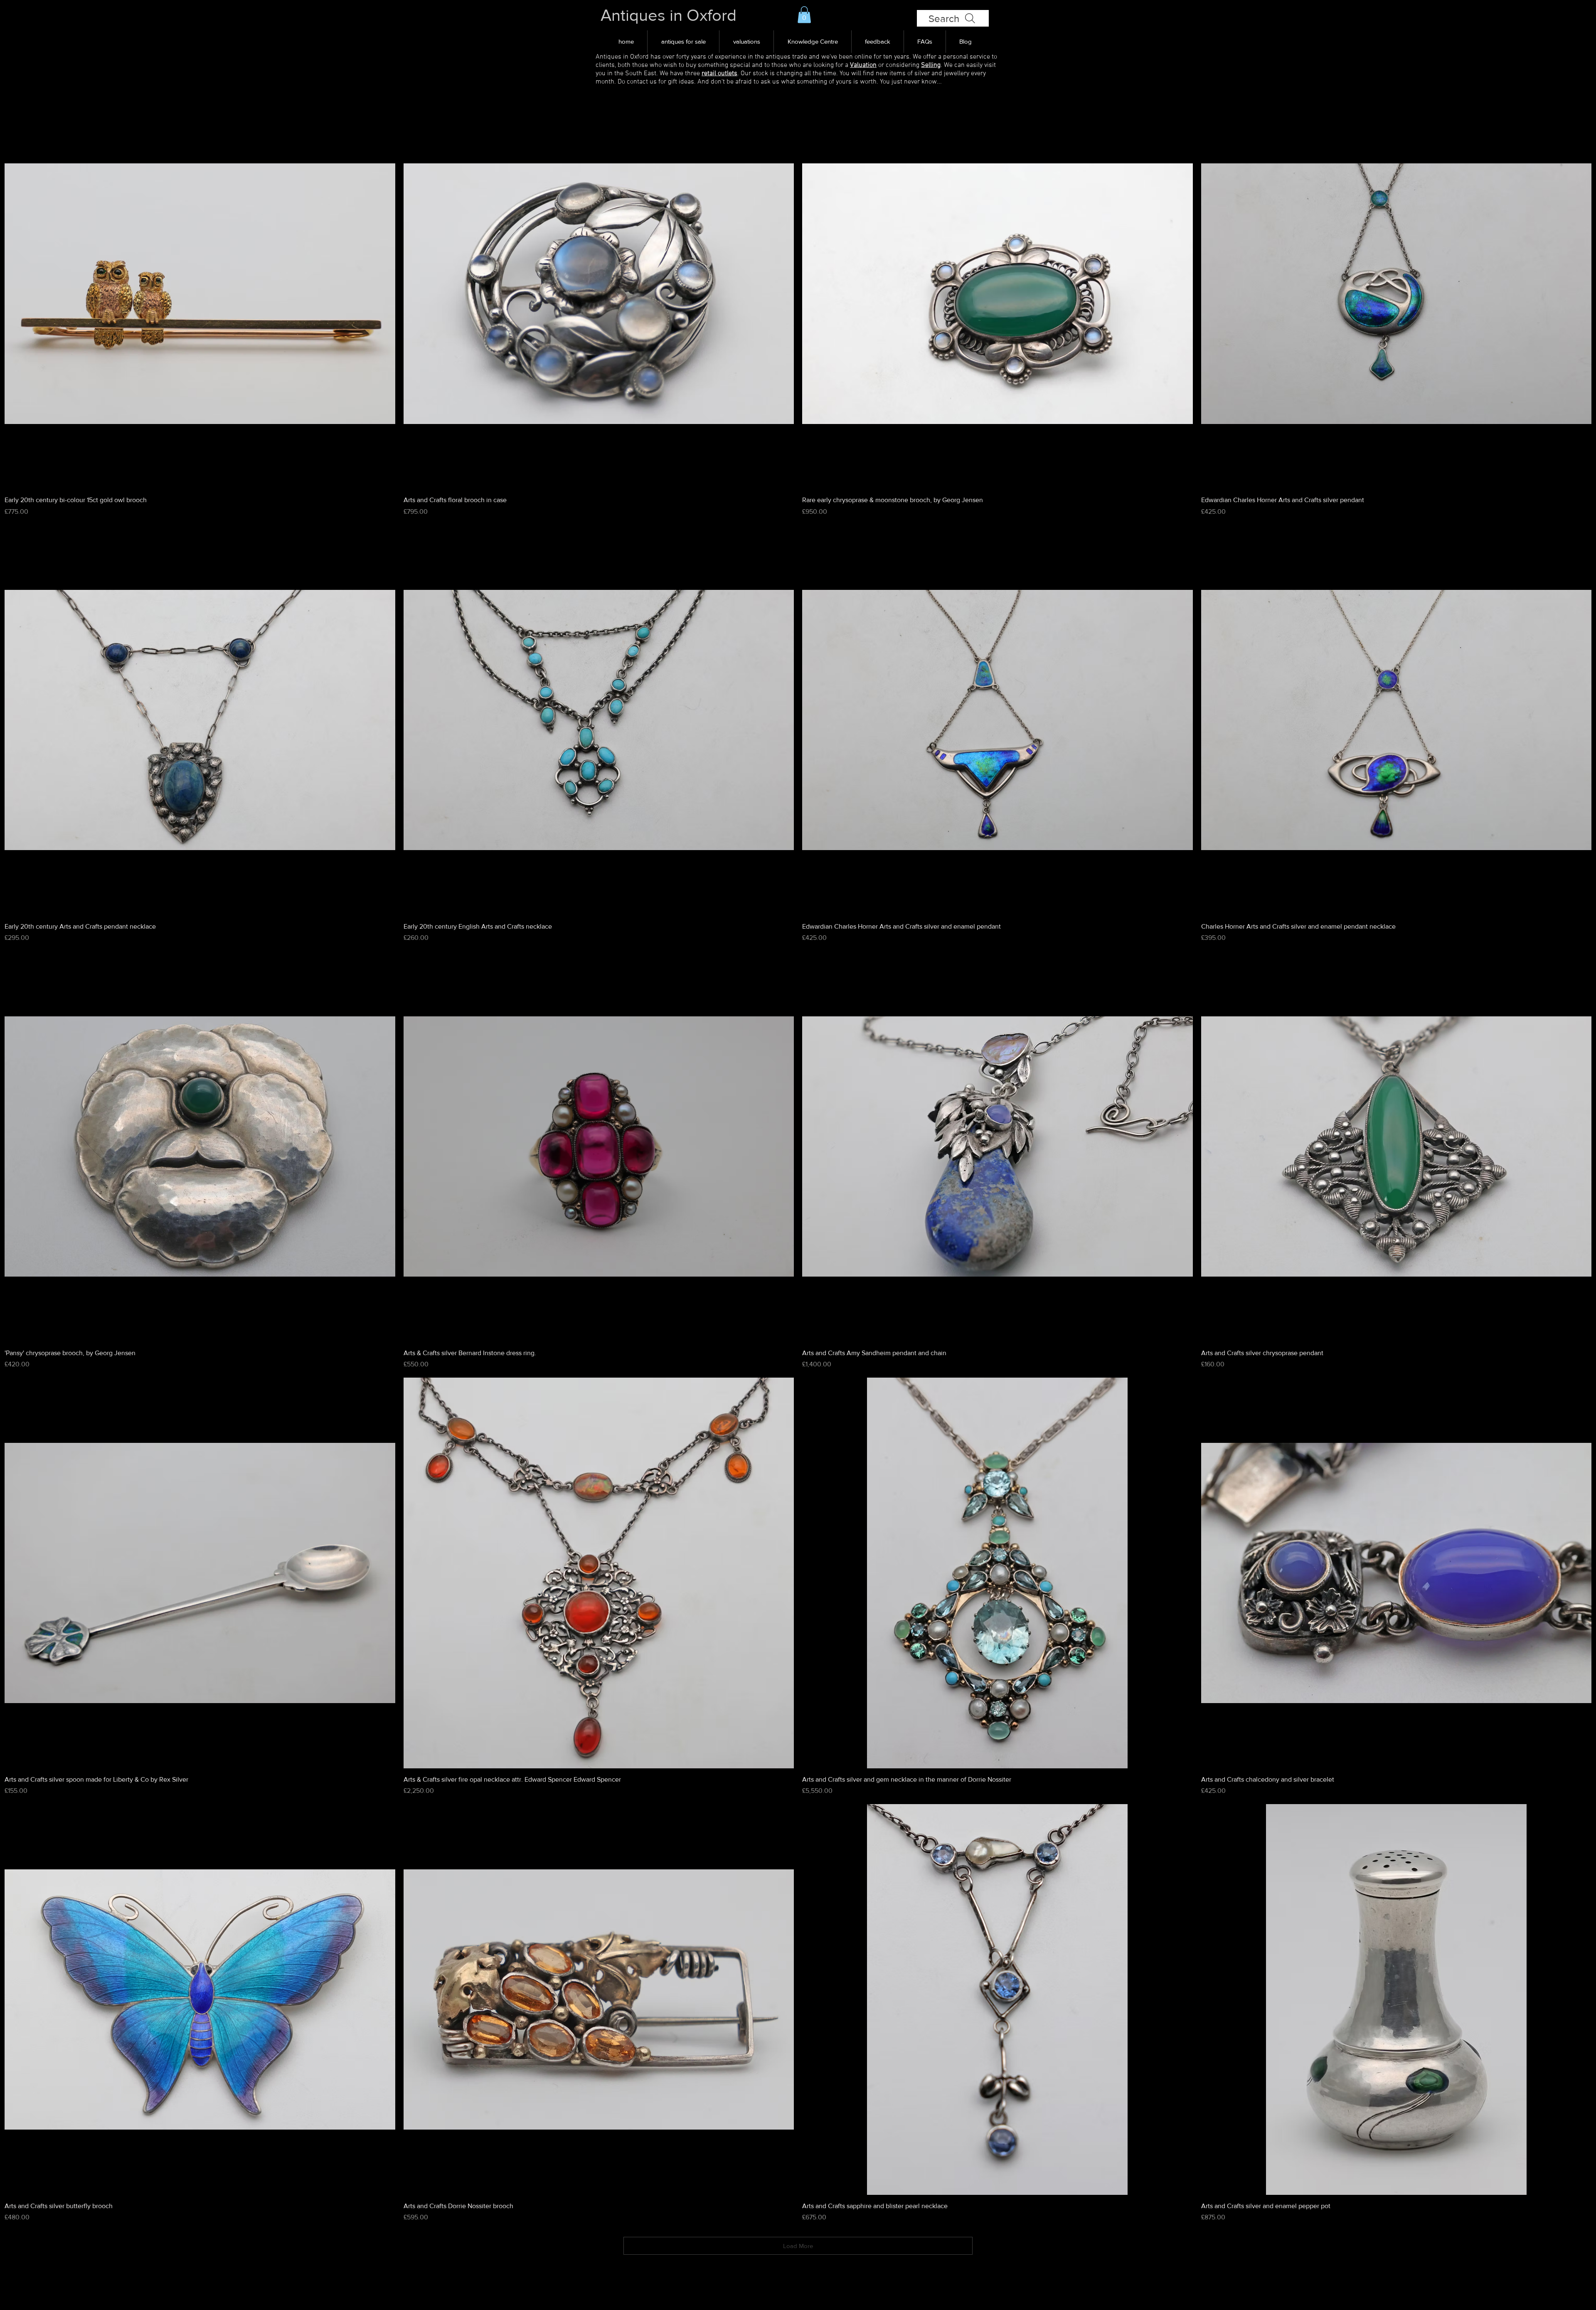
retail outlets (719, 74)
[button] (804, 15)
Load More (798, 2246)
